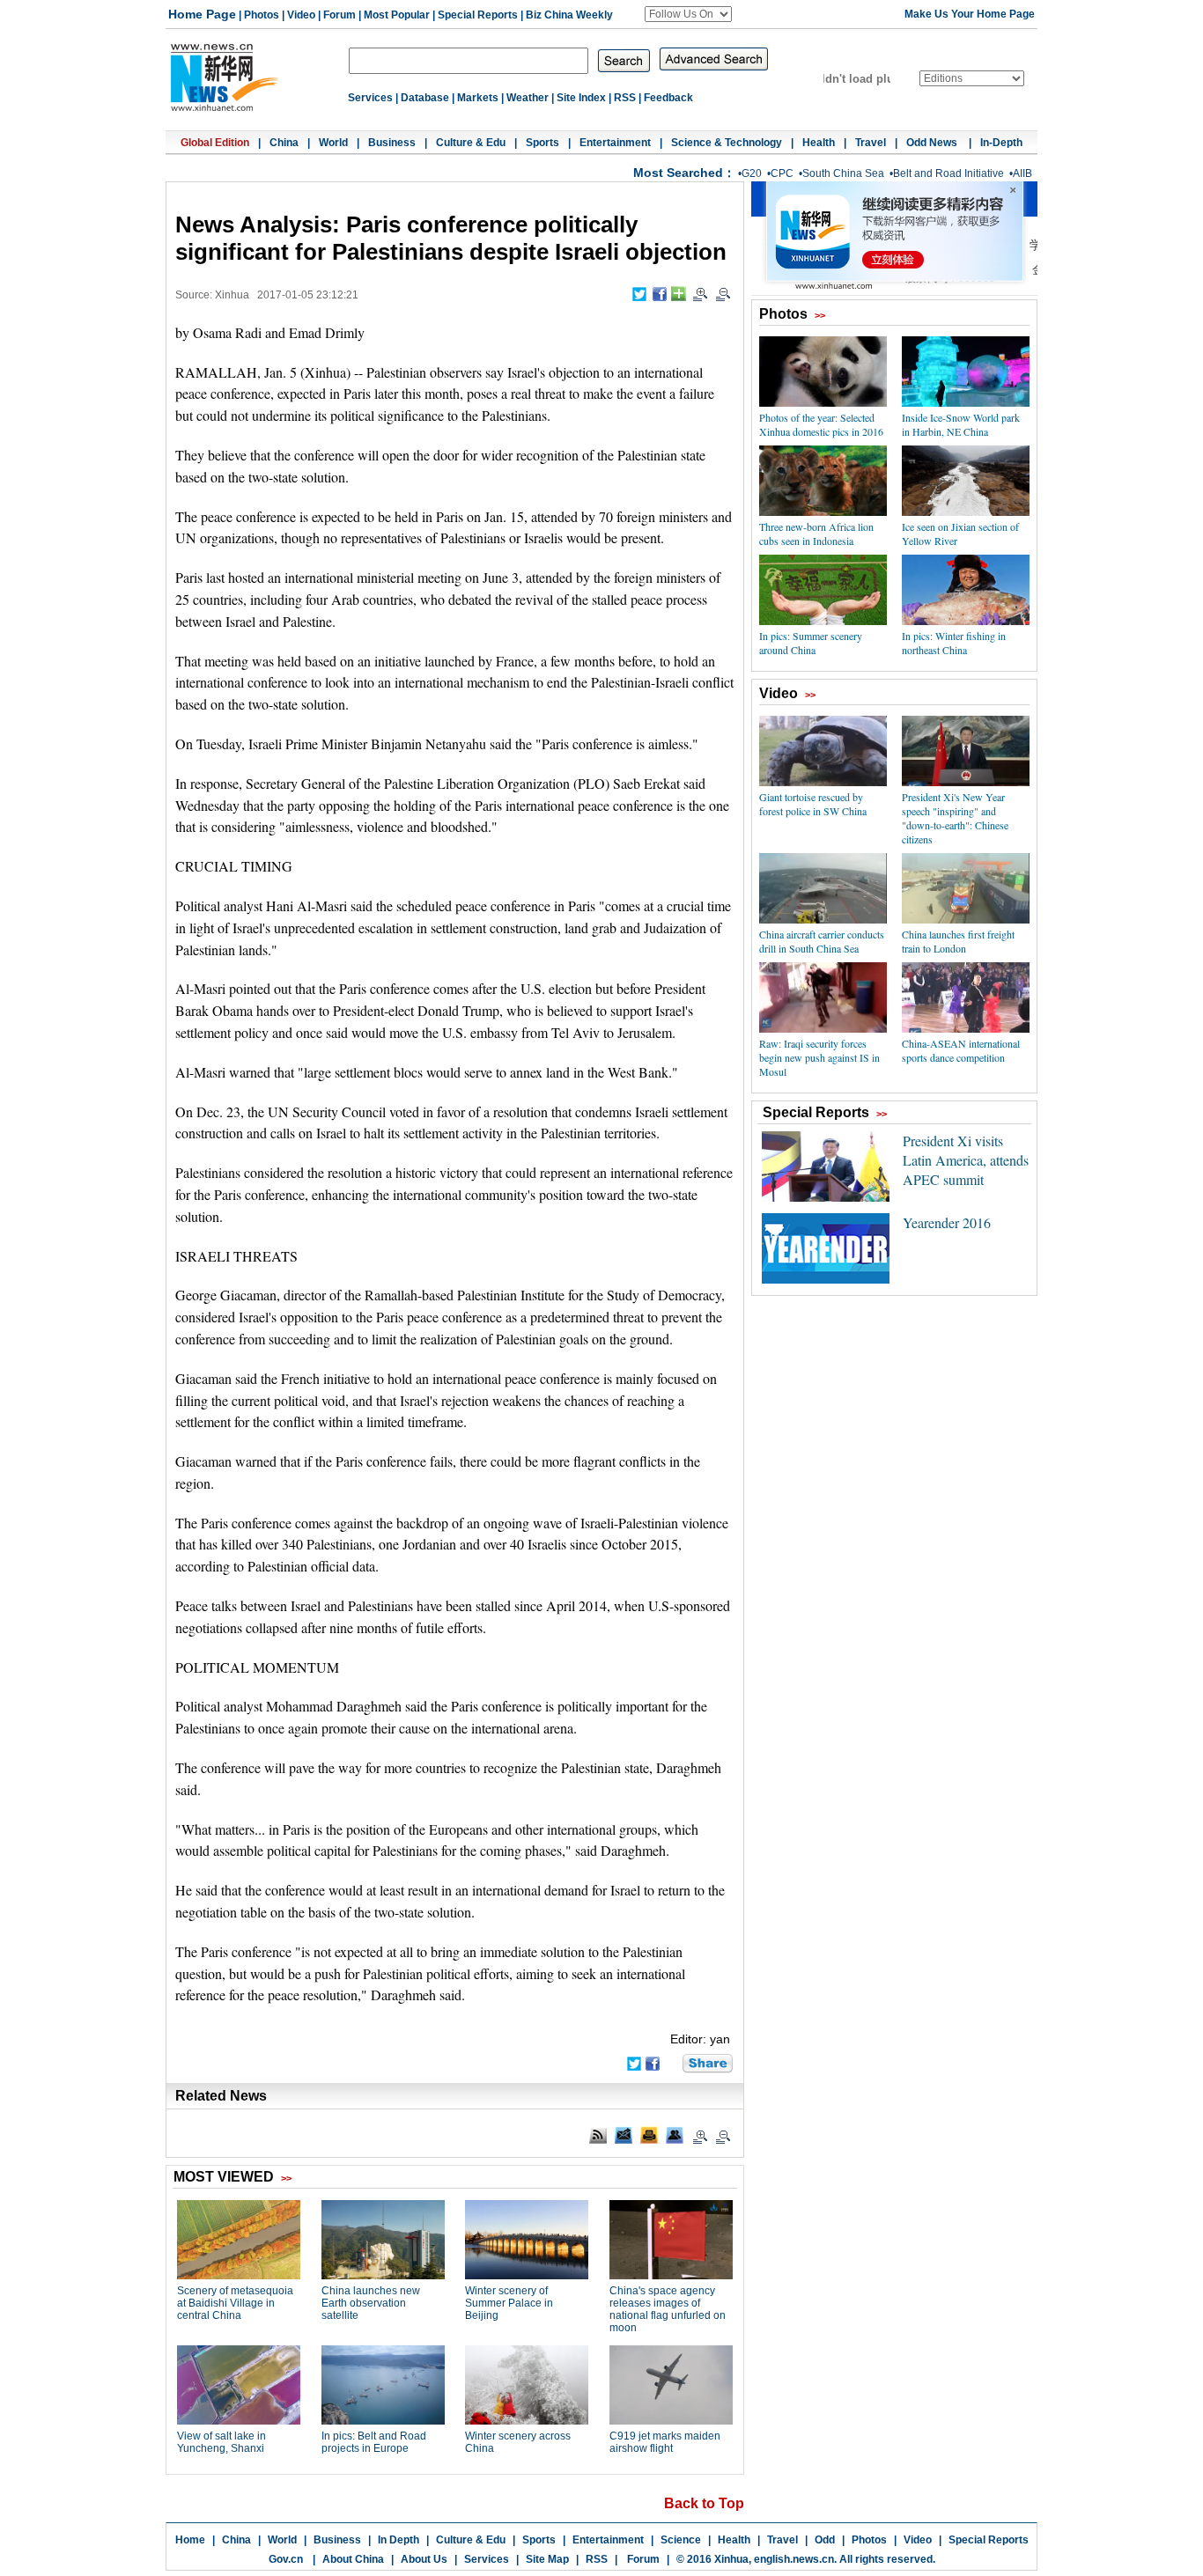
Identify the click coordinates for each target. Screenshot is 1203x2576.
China (284, 143)
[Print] (649, 2135)
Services (370, 98)
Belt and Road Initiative (948, 173)
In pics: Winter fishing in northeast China (954, 643)
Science (681, 2540)
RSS (625, 98)
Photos (262, 15)
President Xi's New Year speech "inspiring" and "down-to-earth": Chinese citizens (955, 818)
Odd (825, 2540)
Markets (478, 98)
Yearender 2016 (947, 1222)
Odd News (933, 143)
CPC (782, 173)
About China (353, 2559)
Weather (528, 98)
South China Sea (843, 173)
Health (819, 143)
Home (190, 2540)
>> (820, 315)
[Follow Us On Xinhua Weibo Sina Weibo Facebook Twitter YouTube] (688, 14)
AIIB (1022, 173)
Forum (339, 15)
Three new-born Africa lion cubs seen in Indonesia (816, 534)
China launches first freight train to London (958, 941)
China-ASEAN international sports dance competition (961, 1050)
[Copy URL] (675, 2135)
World (333, 143)
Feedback (668, 98)
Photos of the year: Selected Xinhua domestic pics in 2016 (821, 424)
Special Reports (478, 15)
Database (425, 98)
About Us (424, 2559)
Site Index (581, 98)
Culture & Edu (471, 143)
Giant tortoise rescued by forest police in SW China (813, 804)
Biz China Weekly (569, 15)
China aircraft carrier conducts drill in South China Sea (822, 941)
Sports (542, 143)
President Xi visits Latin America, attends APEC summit (966, 1160)
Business (392, 143)
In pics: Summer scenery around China (811, 643)
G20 (752, 173)
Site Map (547, 2559)
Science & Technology (727, 143)
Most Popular (397, 15)
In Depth (399, 2540)
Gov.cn (286, 2559)
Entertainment (615, 143)
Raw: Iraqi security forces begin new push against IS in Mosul (819, 1057)
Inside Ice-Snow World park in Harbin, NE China (961, 424)
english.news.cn (794, 2559)
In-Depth (1001, 143)
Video (301, 15)
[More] (679, 294)
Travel (871, 143)
